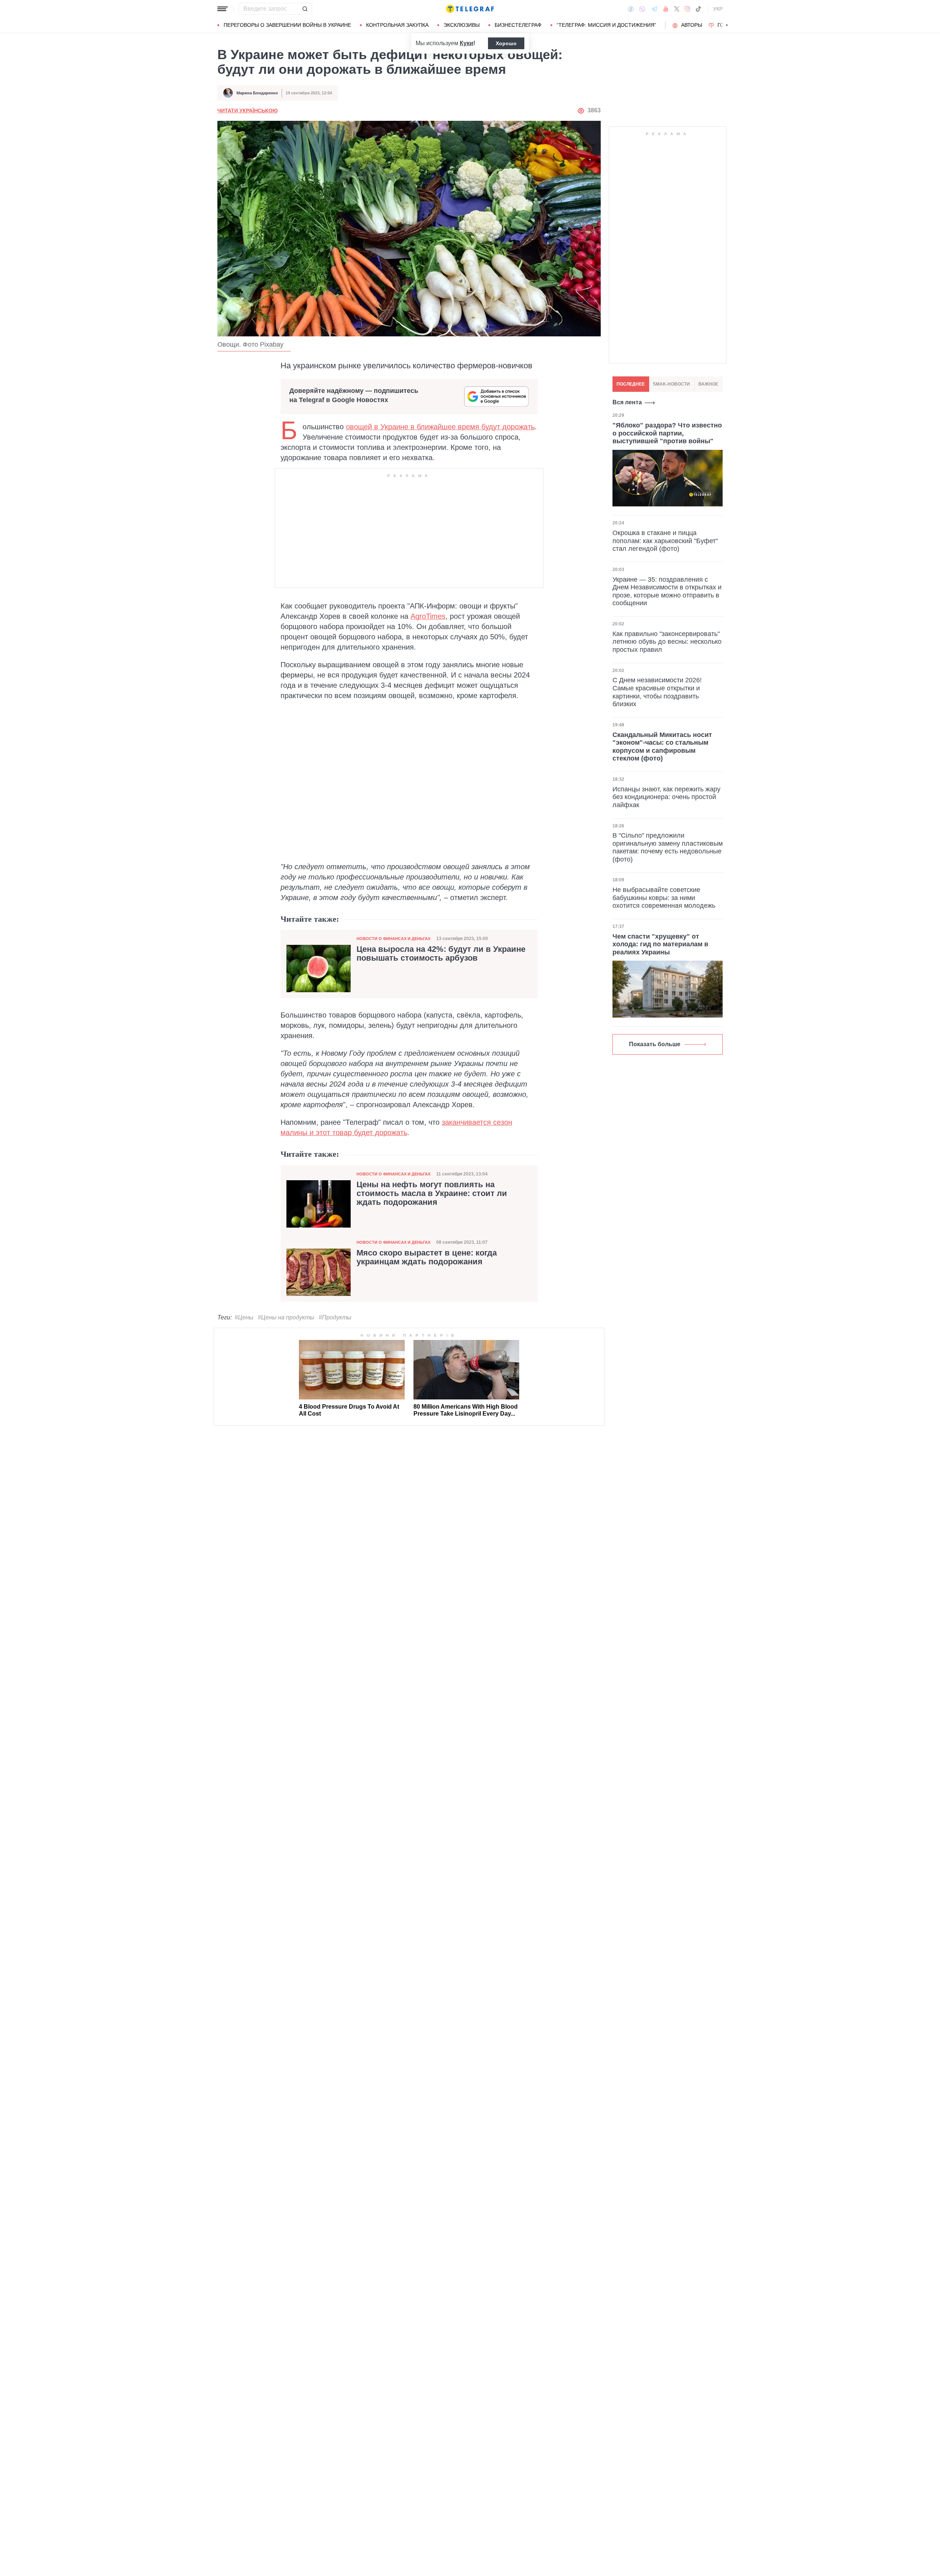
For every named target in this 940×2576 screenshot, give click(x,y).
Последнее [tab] (631, 384)
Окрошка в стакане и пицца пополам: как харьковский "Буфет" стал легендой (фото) (665, 541)
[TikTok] (698, 9)
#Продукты (335, 1317)
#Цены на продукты (286, 1317)
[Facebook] (631, 9)
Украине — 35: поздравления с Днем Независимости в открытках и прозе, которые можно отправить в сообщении (667, 591)
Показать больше (655, 1044)
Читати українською (247, 111)
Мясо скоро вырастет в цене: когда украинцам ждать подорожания (427, 1257)
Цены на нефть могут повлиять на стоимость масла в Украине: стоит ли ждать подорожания (432, 1193)
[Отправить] (305, 9)
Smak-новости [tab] (671, 384)
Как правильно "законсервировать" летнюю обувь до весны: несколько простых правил (667, 641)
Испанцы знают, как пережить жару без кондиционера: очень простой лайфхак (666, 797)
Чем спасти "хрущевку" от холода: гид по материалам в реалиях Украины (660, 944)
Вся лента (627, 402)
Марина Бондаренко (257, 93)
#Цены (244, 1317)
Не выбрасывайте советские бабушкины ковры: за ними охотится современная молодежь (664, 898)
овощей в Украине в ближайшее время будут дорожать (440, 427)
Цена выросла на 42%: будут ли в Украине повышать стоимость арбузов (441, 954)
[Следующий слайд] (727, 25)
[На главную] (470, 9)
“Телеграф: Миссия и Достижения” (606, 25)
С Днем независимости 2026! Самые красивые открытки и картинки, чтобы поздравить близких (657, 692)
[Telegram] (654, 9)
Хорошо (506, 43)
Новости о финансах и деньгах (393, 939)
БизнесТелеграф (518, 25)
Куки (467, 43)
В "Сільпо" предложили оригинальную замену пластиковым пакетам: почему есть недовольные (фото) (668, 847)
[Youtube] (666, 9)
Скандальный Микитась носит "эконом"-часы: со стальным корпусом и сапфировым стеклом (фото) (662, 746)
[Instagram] (687, 9)
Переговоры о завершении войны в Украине (287, 25)
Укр (718, 9)
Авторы (692, 25)
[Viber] (642, 9)
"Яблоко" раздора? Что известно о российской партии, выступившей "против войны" (667, 433)
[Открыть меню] (223, 9)
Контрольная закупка (397, 25)
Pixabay (272, 344)
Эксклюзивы (462, 25)
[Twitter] (677, 9)
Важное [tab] (708, 384)
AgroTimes (428, 616)
